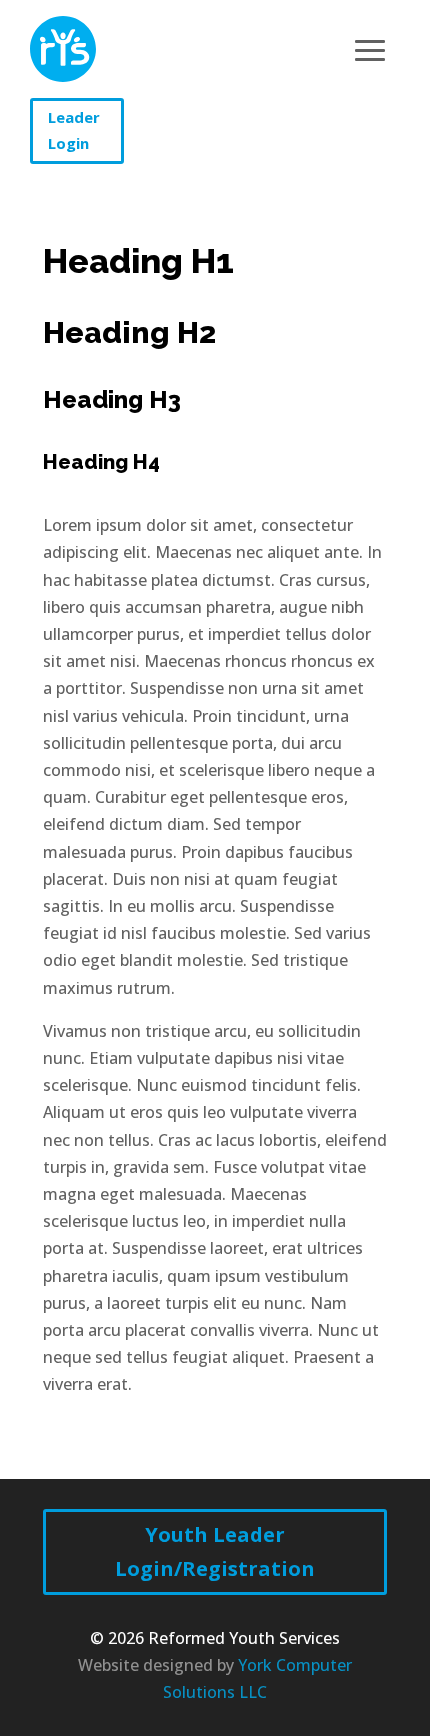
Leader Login (74, 130)
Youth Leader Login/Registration (215, 1551)
